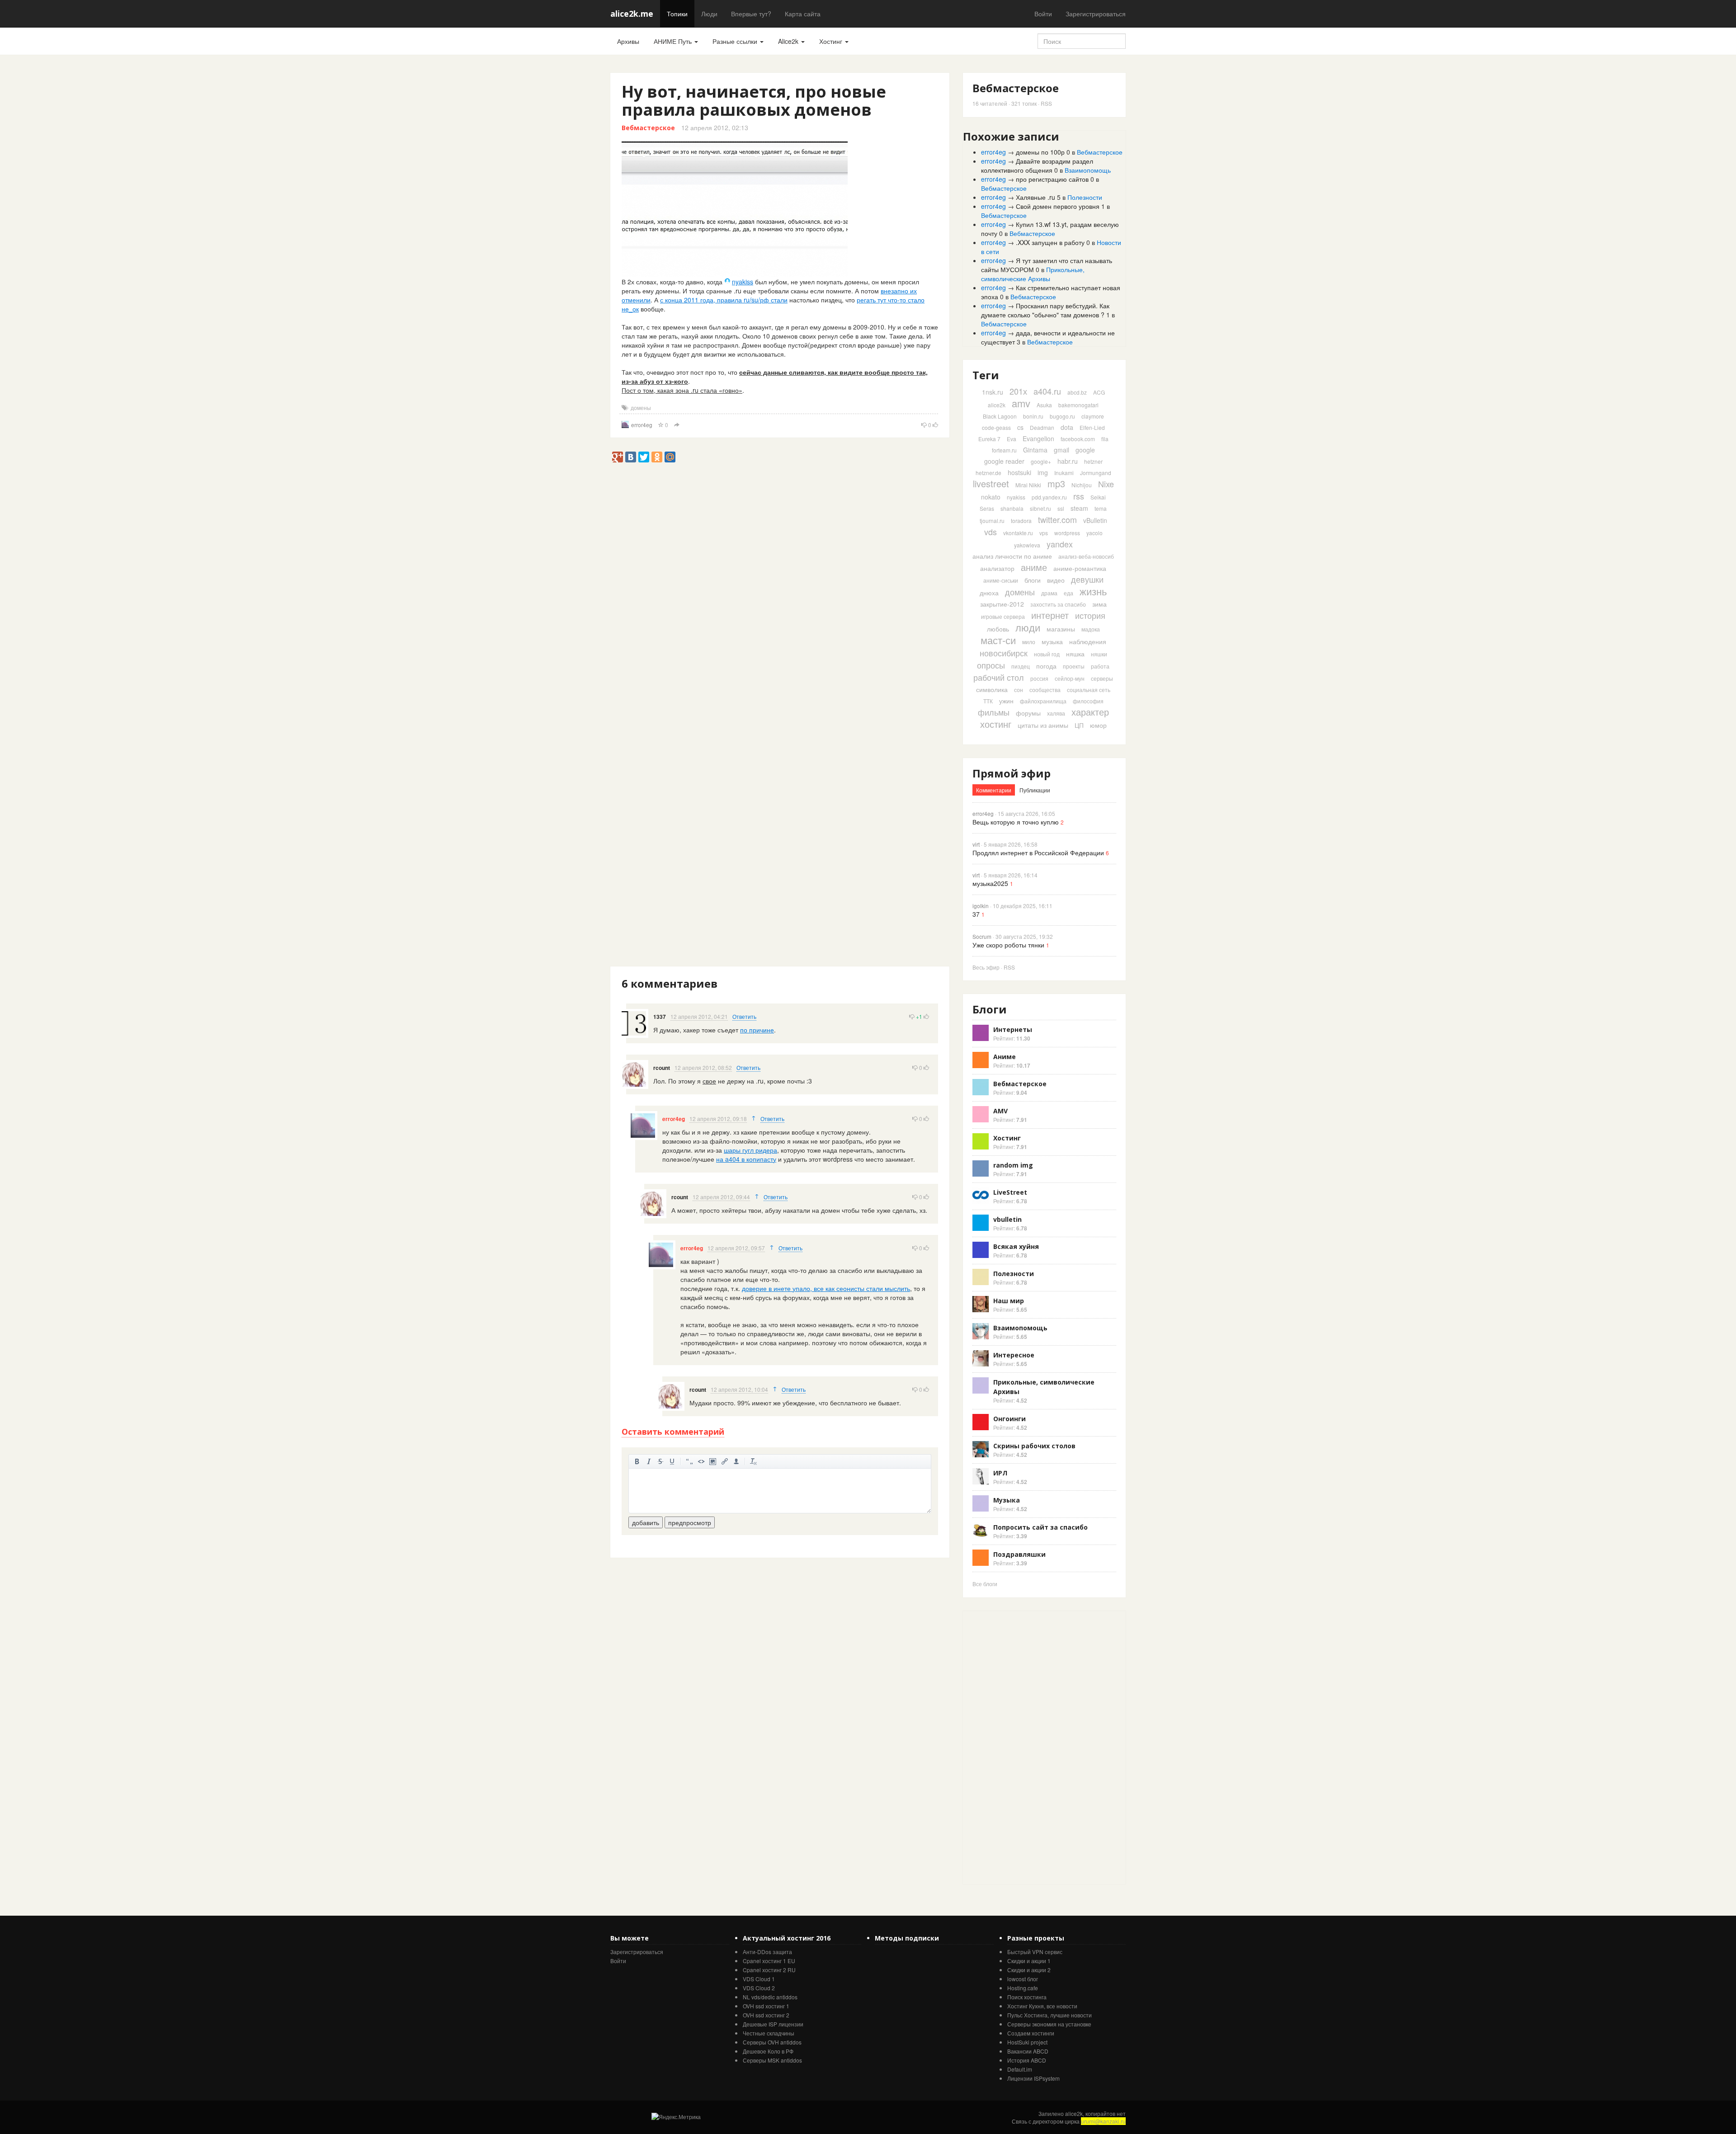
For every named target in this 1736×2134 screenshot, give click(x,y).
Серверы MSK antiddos (772, 2060)
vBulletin (1095, 520)
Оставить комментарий (673, 1432)
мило (1029, 642)
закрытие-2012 (1002, 604)
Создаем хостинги (1031, 2033)
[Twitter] (644, 457)
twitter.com (1057, 519)
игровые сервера (1003, 616)
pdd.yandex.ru (1049, 497)
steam (1079, 508)
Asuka (1044, 405)
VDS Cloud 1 (759, 1979)
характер (1090, 712)
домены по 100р (1040, 152)
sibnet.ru (1040, 508)
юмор (1098, 725)
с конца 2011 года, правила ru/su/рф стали (724, 300)
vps (1044, 533)
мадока (1091, 629)
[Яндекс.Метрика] (676, 2117)
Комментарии (994, 790)
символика (992, 689)
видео (1056, 580)
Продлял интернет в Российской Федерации (1038, 853)
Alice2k (789, 41)
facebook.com (1078, 439)
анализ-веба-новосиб (1086, 556)
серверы (1102, 678)
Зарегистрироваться (1096, 14)
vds (991, 532)
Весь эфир (986, 967)
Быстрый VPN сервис (1035, 1952)
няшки (1099, 654)
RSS (1046, 103)
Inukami (1064, 473)
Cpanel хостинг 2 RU (769, 1970)
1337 (660, 1017)
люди (1028, 627)
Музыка (1007, 1500)
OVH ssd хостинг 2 (766, 2015)
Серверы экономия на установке (1049, 2024)
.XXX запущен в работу (1050, 242)
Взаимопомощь (1088, 170)
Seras (987, 508)
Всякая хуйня (1016, 1246)
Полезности (1085, 197)
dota (1067, 427)
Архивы (628, 41)
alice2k (997, 405)
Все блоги (985, 1584)
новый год (1047, 654)
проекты (1074, 666)
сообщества (1045, 690)
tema (1101, 508)
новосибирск (1004, 653)
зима (1099, 604)
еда (1068, 593)
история (1090, 615)
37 (976, 914)
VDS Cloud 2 (759, 1988)
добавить (646, 1522)
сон (1019, 690)
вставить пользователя (736, 1461)
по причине (757, 1030)
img (1043, 472)
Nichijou (1082, 485)
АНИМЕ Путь (674, 41)
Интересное (1014, 1355)
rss (1079, 496)
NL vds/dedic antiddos (770, 1997)
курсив (649, 1461)
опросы (991, 665)
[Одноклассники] (657, 457)
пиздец (1021, 666)
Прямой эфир (1012, 773)
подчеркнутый (672, 1461)
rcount (662, 1068)
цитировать (689, 1461)
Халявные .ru (1035, 197)
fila (1105, 439)
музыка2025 (990, 883)
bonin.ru (1033, 416)
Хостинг (832, 41)
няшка (1075, 654)
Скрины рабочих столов (1034, 1446)
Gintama (1035, 450)
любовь (998, 629)
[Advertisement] (775, 483)
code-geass (996, 427)
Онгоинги (1010, 1419)
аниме (1034, 567)
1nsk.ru (993, 392)
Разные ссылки (736, 41)
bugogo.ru (1062, 416)
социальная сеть (1089, 690)
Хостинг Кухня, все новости (1042, 2006)
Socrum (982, 936)
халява (1056, 713)
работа (1100, 666)
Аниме (1005, 1057)
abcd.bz (1077, 392)
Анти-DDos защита (767, 1952)
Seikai (1098, 497)
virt (976, 844)
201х (1018, 391)
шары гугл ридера (750, 1150)
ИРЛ (1000, 1473)
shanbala (1012, 508)
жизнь (1093, 591)
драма (1049, 593)
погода (1046, 666)
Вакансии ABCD (1028, 2051)
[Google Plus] (618, 457)
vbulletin (1007, 1219)
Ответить (744, 1016)
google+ (1041, 461)
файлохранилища (1043, 701)
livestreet (991, 483)
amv (1021, 403)
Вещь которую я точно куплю (1016, 822)
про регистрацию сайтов (1052, 179)
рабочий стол (999, 677)
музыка (1052, 641)
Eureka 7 (989, 439)
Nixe (1106, 484)
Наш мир (1009, 1301)
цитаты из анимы (1043, 725)
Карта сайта (803, 14)
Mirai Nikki (1028, 485)
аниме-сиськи (1001, 580)
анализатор (997, 568)
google (1085, 450)
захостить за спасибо (1058, 604)
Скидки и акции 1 (1029, 1961)
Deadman (1042, 427)
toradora (1021, 521)
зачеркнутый (660, 1461)
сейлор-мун (1070, 678)
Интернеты (1013, 1029)
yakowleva (1027, 545)
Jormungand (1096, 473)
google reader (1004, 461)
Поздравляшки (1019, 1554)
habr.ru (1068, 461)
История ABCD (1027, 2060)
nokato (991, 497)
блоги (1033, 580)
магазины (1061, 629)
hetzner (1093, 461)
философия (1088, 701)
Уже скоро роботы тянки (1008, 945)
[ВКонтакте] (631, 457)
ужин (1006, 701)
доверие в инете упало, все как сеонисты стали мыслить (826, 1288)
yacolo (1094, 533)
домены (641, 407)
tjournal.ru (992, 521)
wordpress (1067, 533)
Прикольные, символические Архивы (1033, 274)
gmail (1061, 450)
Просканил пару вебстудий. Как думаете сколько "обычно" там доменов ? (1045, 310)
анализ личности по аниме (1012, 556)
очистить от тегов (754, 1461)
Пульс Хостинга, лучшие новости (1050, 2015)
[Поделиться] (677, 425)
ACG (1099, 392)
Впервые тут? (751, 14)
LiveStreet (1010, 1192)
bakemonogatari (1078, 405)
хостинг (996, 724)
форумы (1028, 713)
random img (1013, 1165)
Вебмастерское (648, 128)
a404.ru (1047, 391)
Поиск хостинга (1027, 1997)
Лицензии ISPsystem (1033, 2078)
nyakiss (743, 282)
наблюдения (1088, 641)
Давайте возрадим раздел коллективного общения (1037, 165)
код (701, 1461)
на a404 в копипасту (746, 1159)
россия (1039, 678)
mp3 (1056, 483)
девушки (1087, 579)
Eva (1012, 439)
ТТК (988, 701)
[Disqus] (780, 618)
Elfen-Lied (1092, 427)
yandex (1060, 544)
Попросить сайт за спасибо (1040, 1527)
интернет (1050, 615)
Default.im (1020, 2069)
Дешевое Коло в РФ (768, 2051)
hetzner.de (988, 473)
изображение (713, 1461)
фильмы (994, 712)
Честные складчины (769, 2033)
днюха (989, 593)
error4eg (642, 425)
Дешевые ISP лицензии (773, 2024)
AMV (1000, 1111)
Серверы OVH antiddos (772, 2042)
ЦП (1079, 725)
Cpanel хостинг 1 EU (769, 1961)
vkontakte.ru (1018, 533)
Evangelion (1038, 438)
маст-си (998, 640)
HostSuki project (1027, 2042)
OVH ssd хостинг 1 (766, 2006)
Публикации (1035, 790)
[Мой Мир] (670, 457)
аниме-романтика (1080, 568)
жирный (637, 1461)
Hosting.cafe (1023, 1988)
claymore (1093, 416)
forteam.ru (1004, 450)
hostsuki (1019, 472)
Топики (677, 14)
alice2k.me (632, 14)
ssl (1061, 508)
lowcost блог (1023, 1979)
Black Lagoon (1000, 416)
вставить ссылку (725, 1461)
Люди (709, 14)
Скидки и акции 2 (1029, 1970)
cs (1020, 427)
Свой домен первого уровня (1058, 206)
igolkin (981, 906)
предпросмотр (690, 1522)
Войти (1043, 14)
